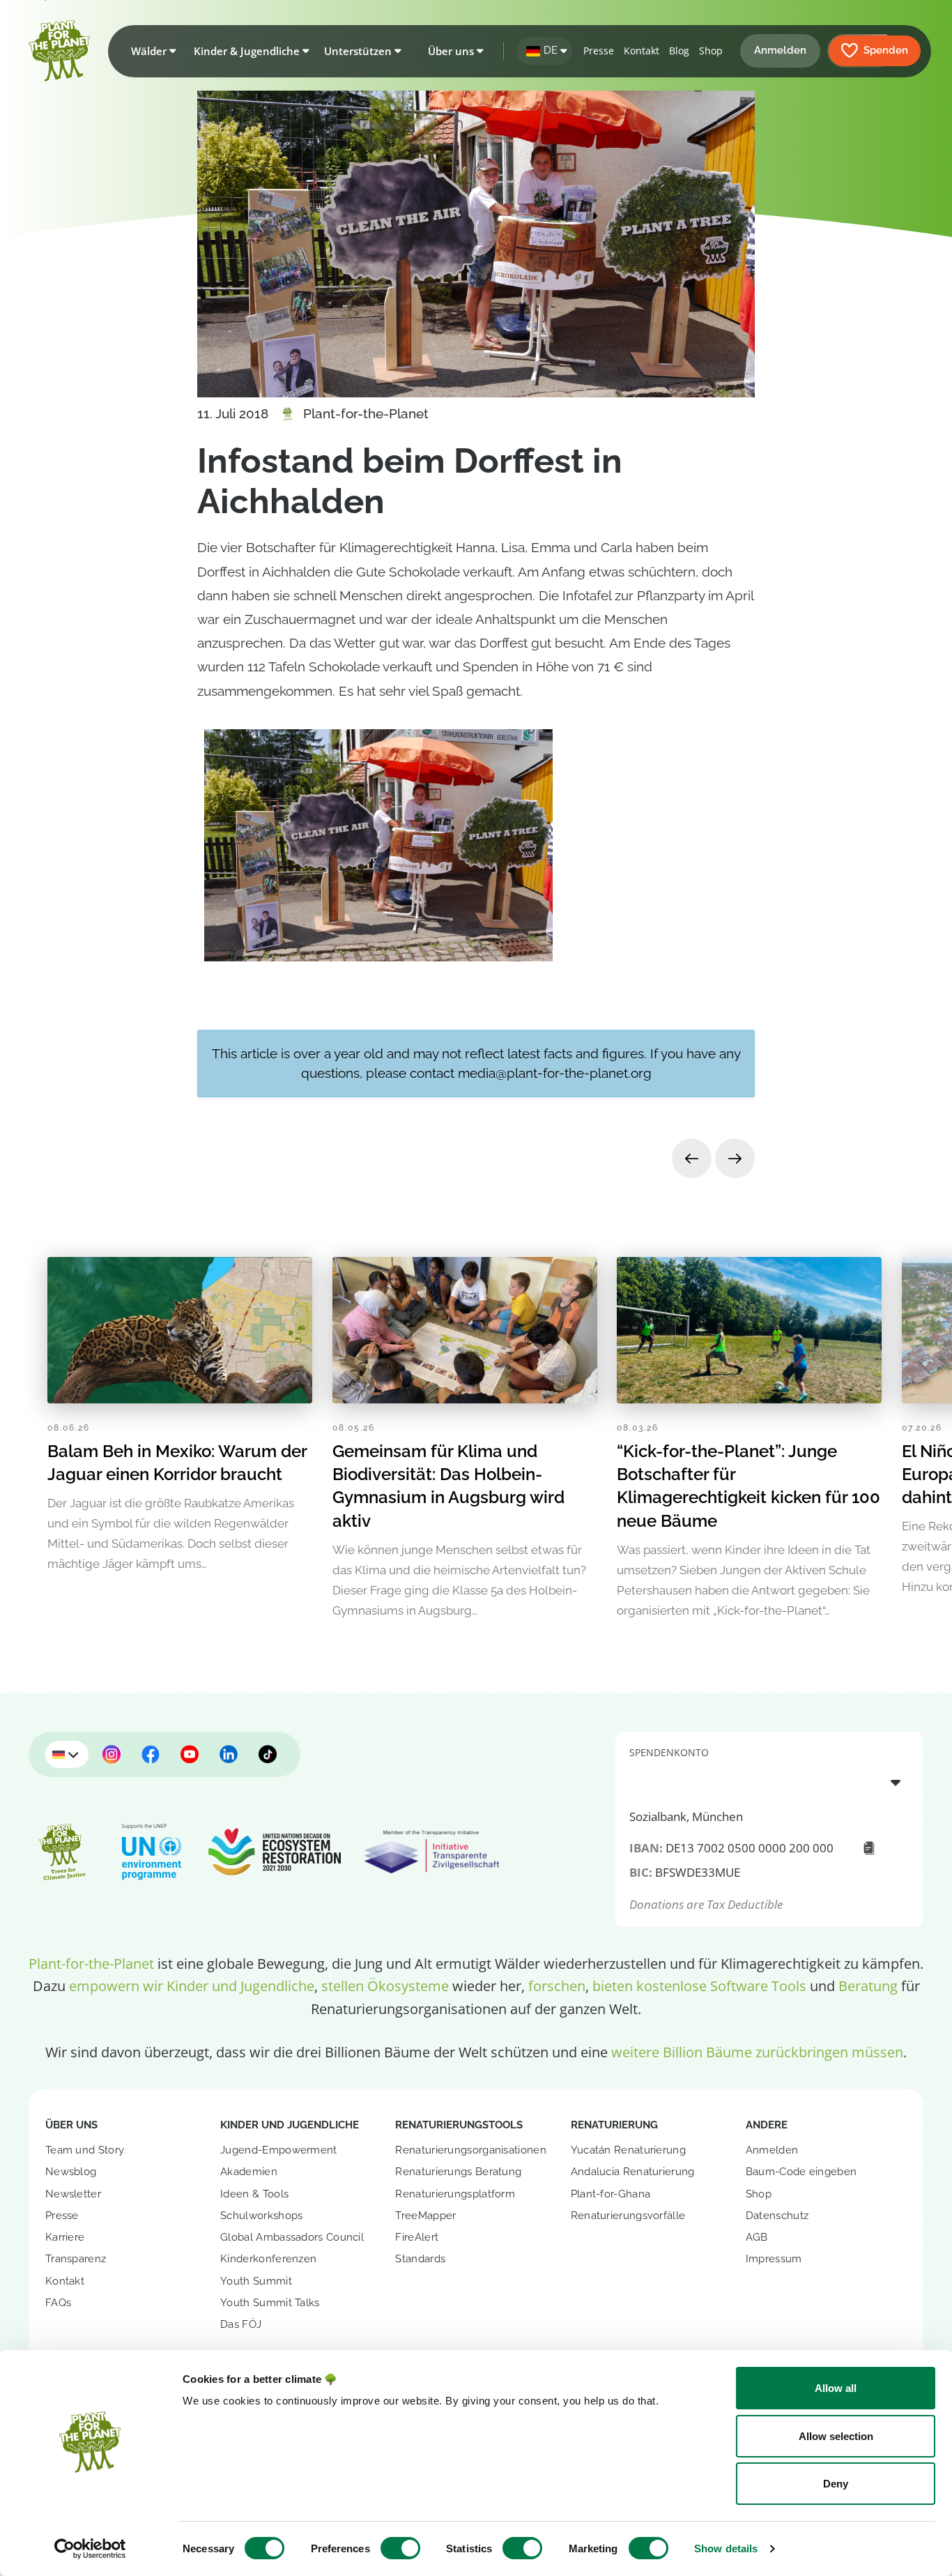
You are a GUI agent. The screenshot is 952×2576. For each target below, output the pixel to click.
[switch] (400, 2548)
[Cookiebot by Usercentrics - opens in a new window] (90, 2549)
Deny (836, 2484)
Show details (726, 2548)
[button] (151, 51)
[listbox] (769, 1782)
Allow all (836, 2388)
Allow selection (836, 2436)
